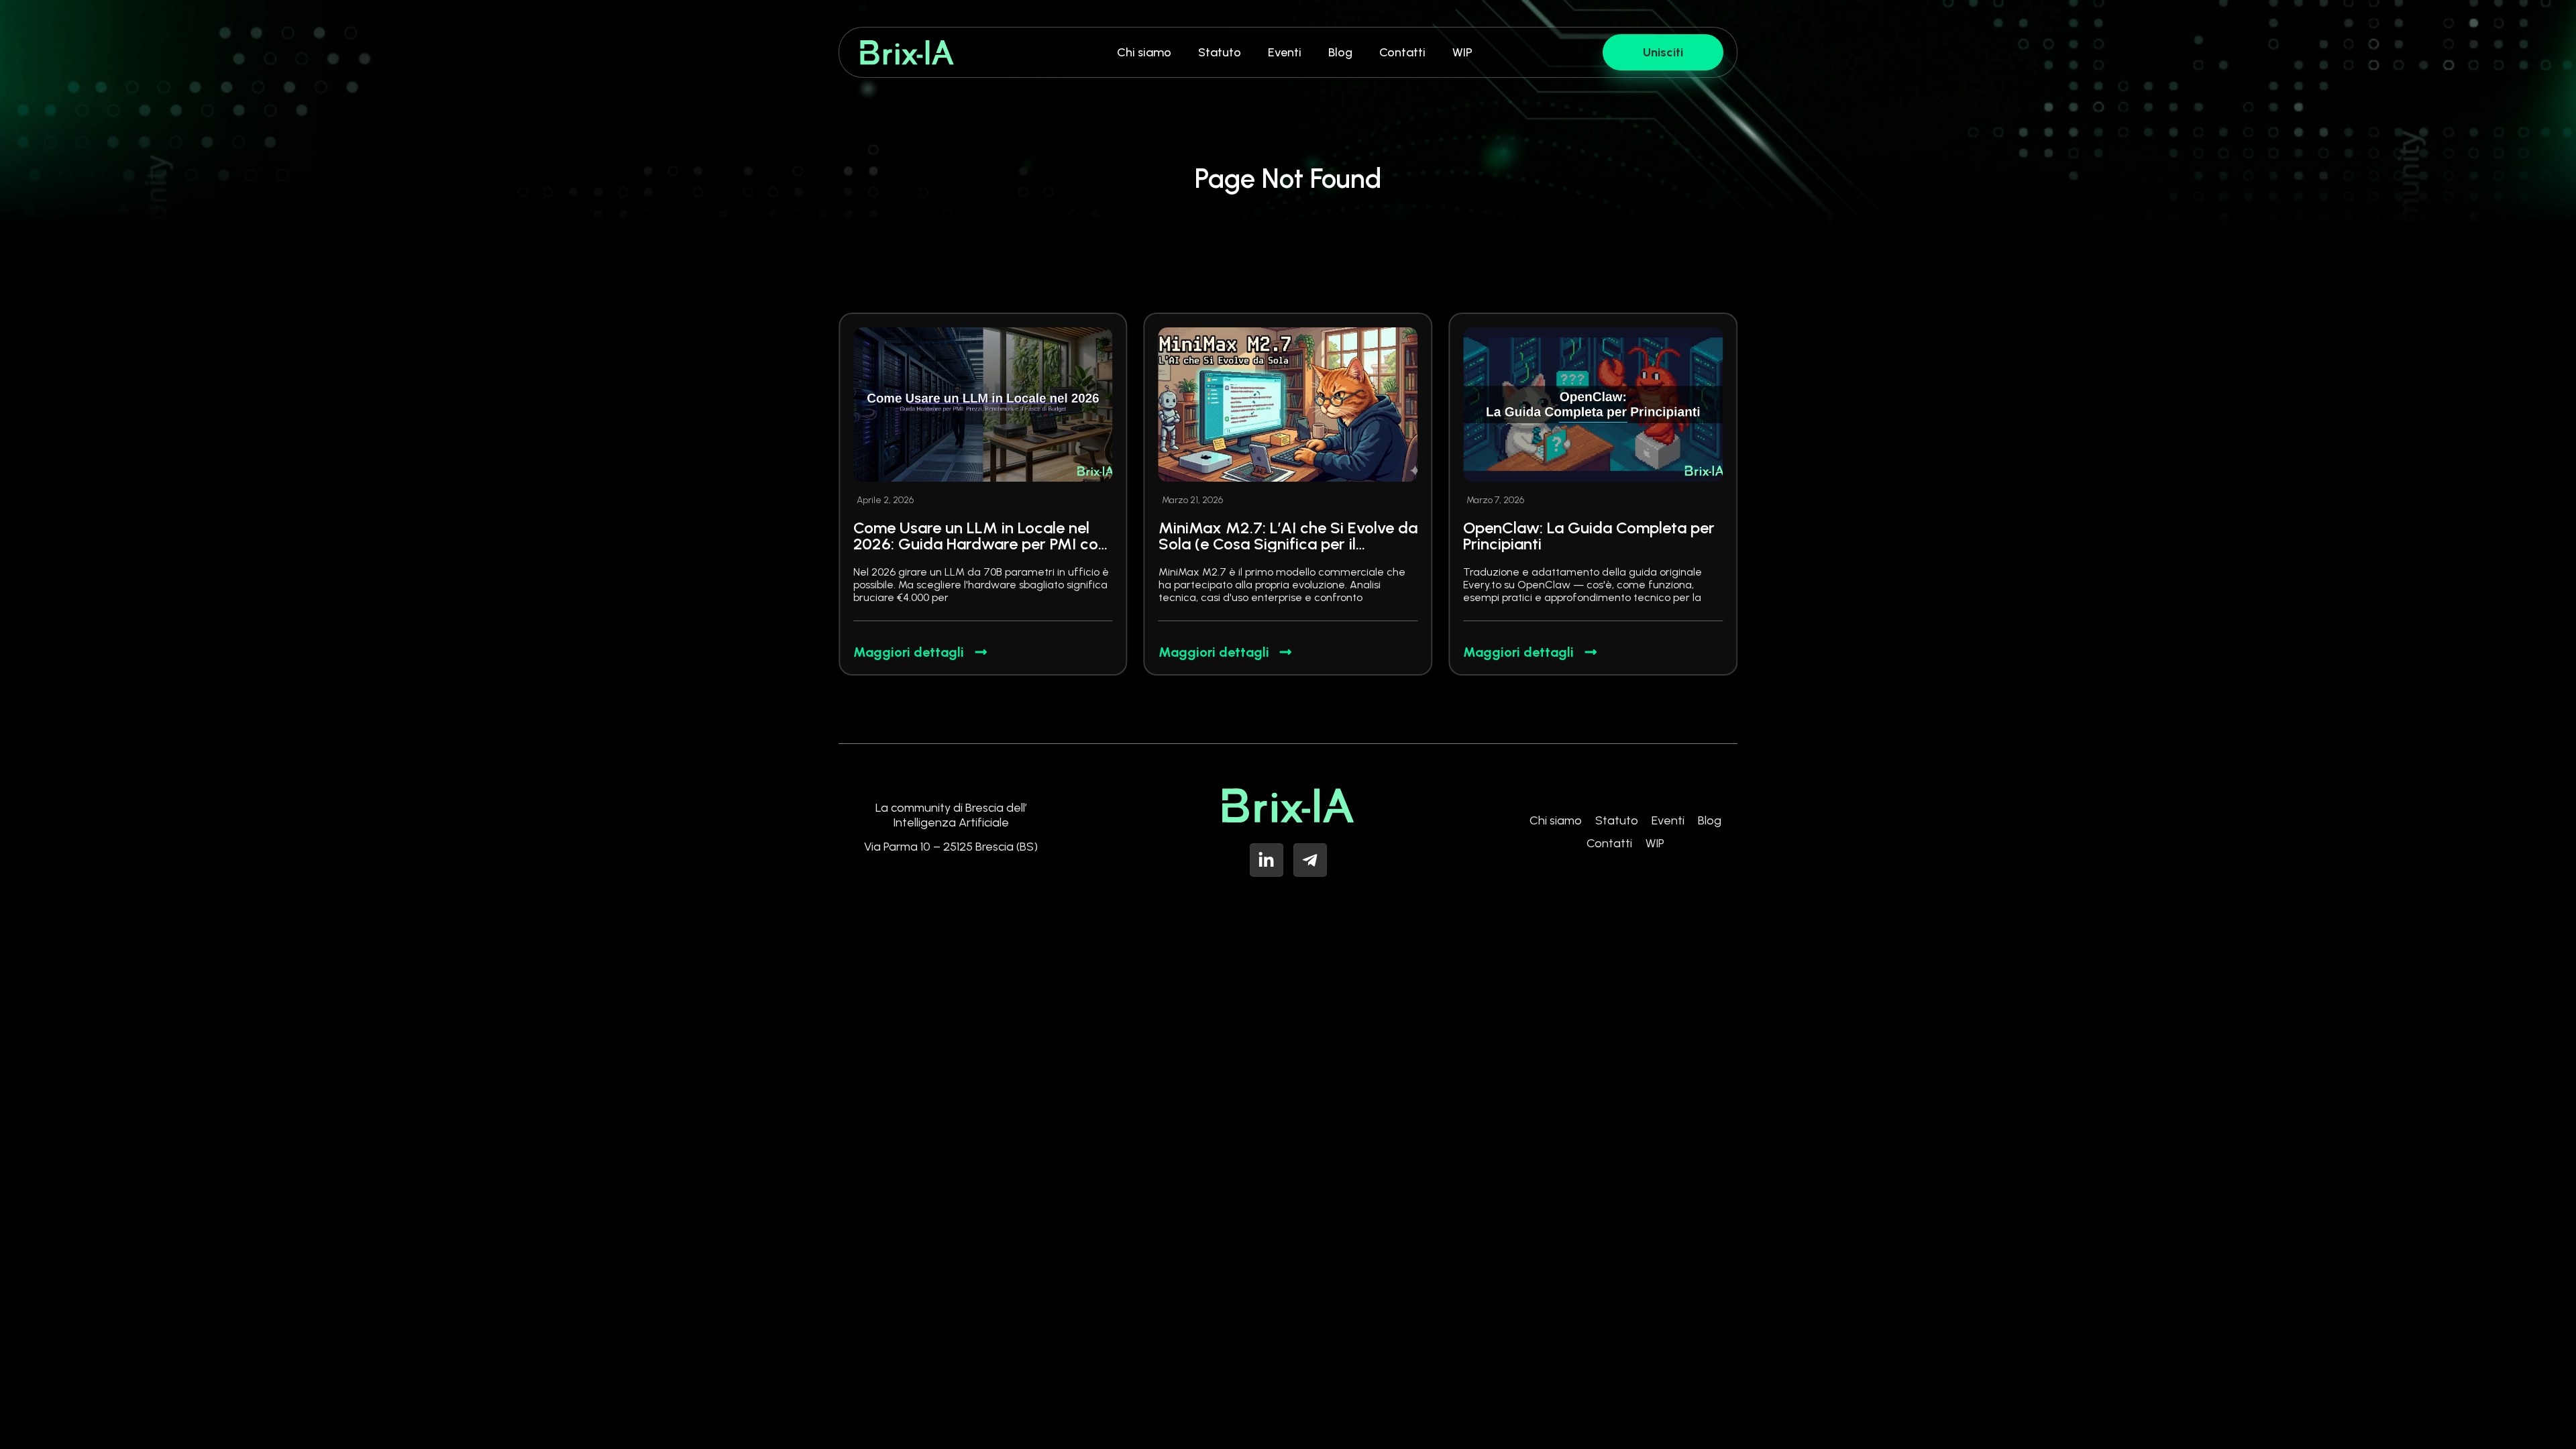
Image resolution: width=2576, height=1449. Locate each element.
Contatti (1402, 52)
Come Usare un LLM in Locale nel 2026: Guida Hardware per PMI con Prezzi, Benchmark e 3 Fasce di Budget (980, 552)
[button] (1258, 684)
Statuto (1220, 52)
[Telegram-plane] (1310, 860)
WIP (1462, 52)
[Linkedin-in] (1267, 860)
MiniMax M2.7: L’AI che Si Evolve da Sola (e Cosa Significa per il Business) (1288, 544)
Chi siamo (1144, 52)
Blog (1340, 52)
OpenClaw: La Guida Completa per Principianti (1589, 536)
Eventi (1285, 52)
